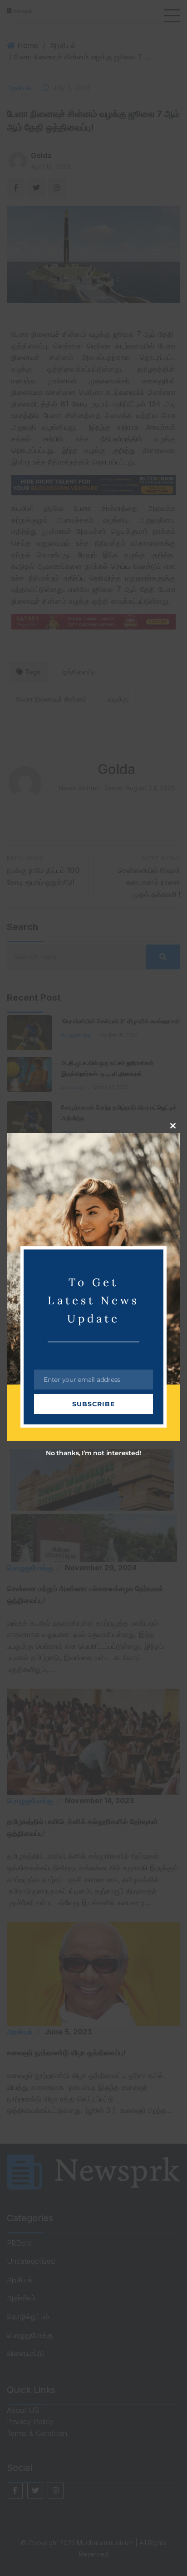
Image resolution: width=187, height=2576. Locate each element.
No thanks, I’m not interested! (93, 1453)
